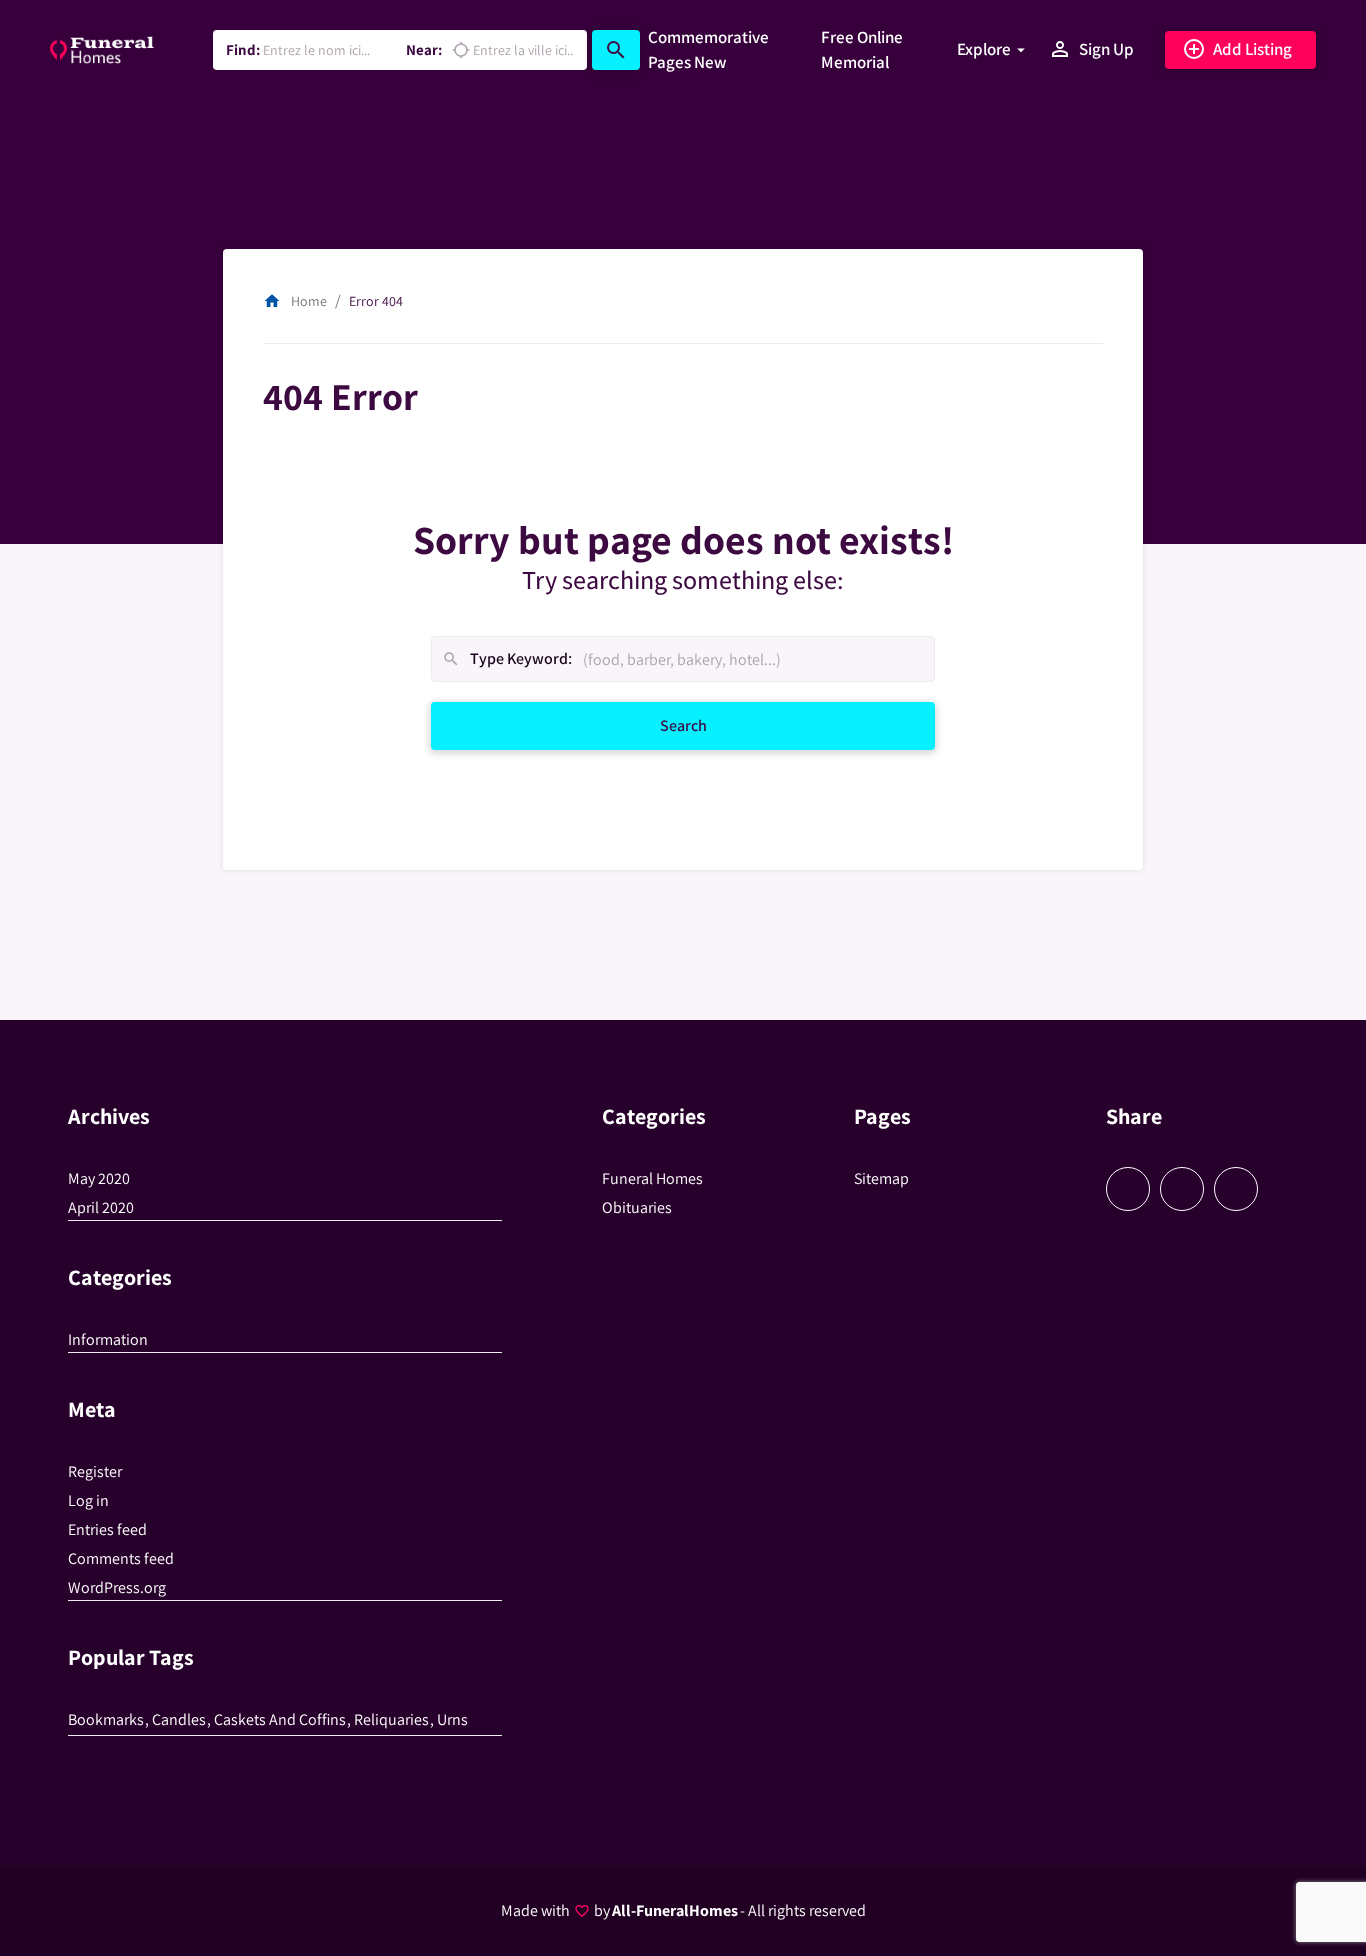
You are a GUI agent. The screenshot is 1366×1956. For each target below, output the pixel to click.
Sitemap (881, 1178)
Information (108, 1339)
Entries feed (107, 1529)
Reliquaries (391, 1719)
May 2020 (99, 1178)
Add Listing (1237, 49)
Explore (984, 49)
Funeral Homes (652, 1178)
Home (295, 301)
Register (95, 1471)
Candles (179, 1719)
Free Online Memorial (862, 50)
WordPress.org (117, 1587)
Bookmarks (106, 1719)
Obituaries (637, 1207)
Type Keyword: (506, 659)
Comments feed (121, 1558)
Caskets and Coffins (280, 1719)
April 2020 (101, 1207)
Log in (88, 1500)
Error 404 (376, 301)
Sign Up (1091, 49)
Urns (452, 1719)
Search (706, 725)
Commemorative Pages (708, 50)
